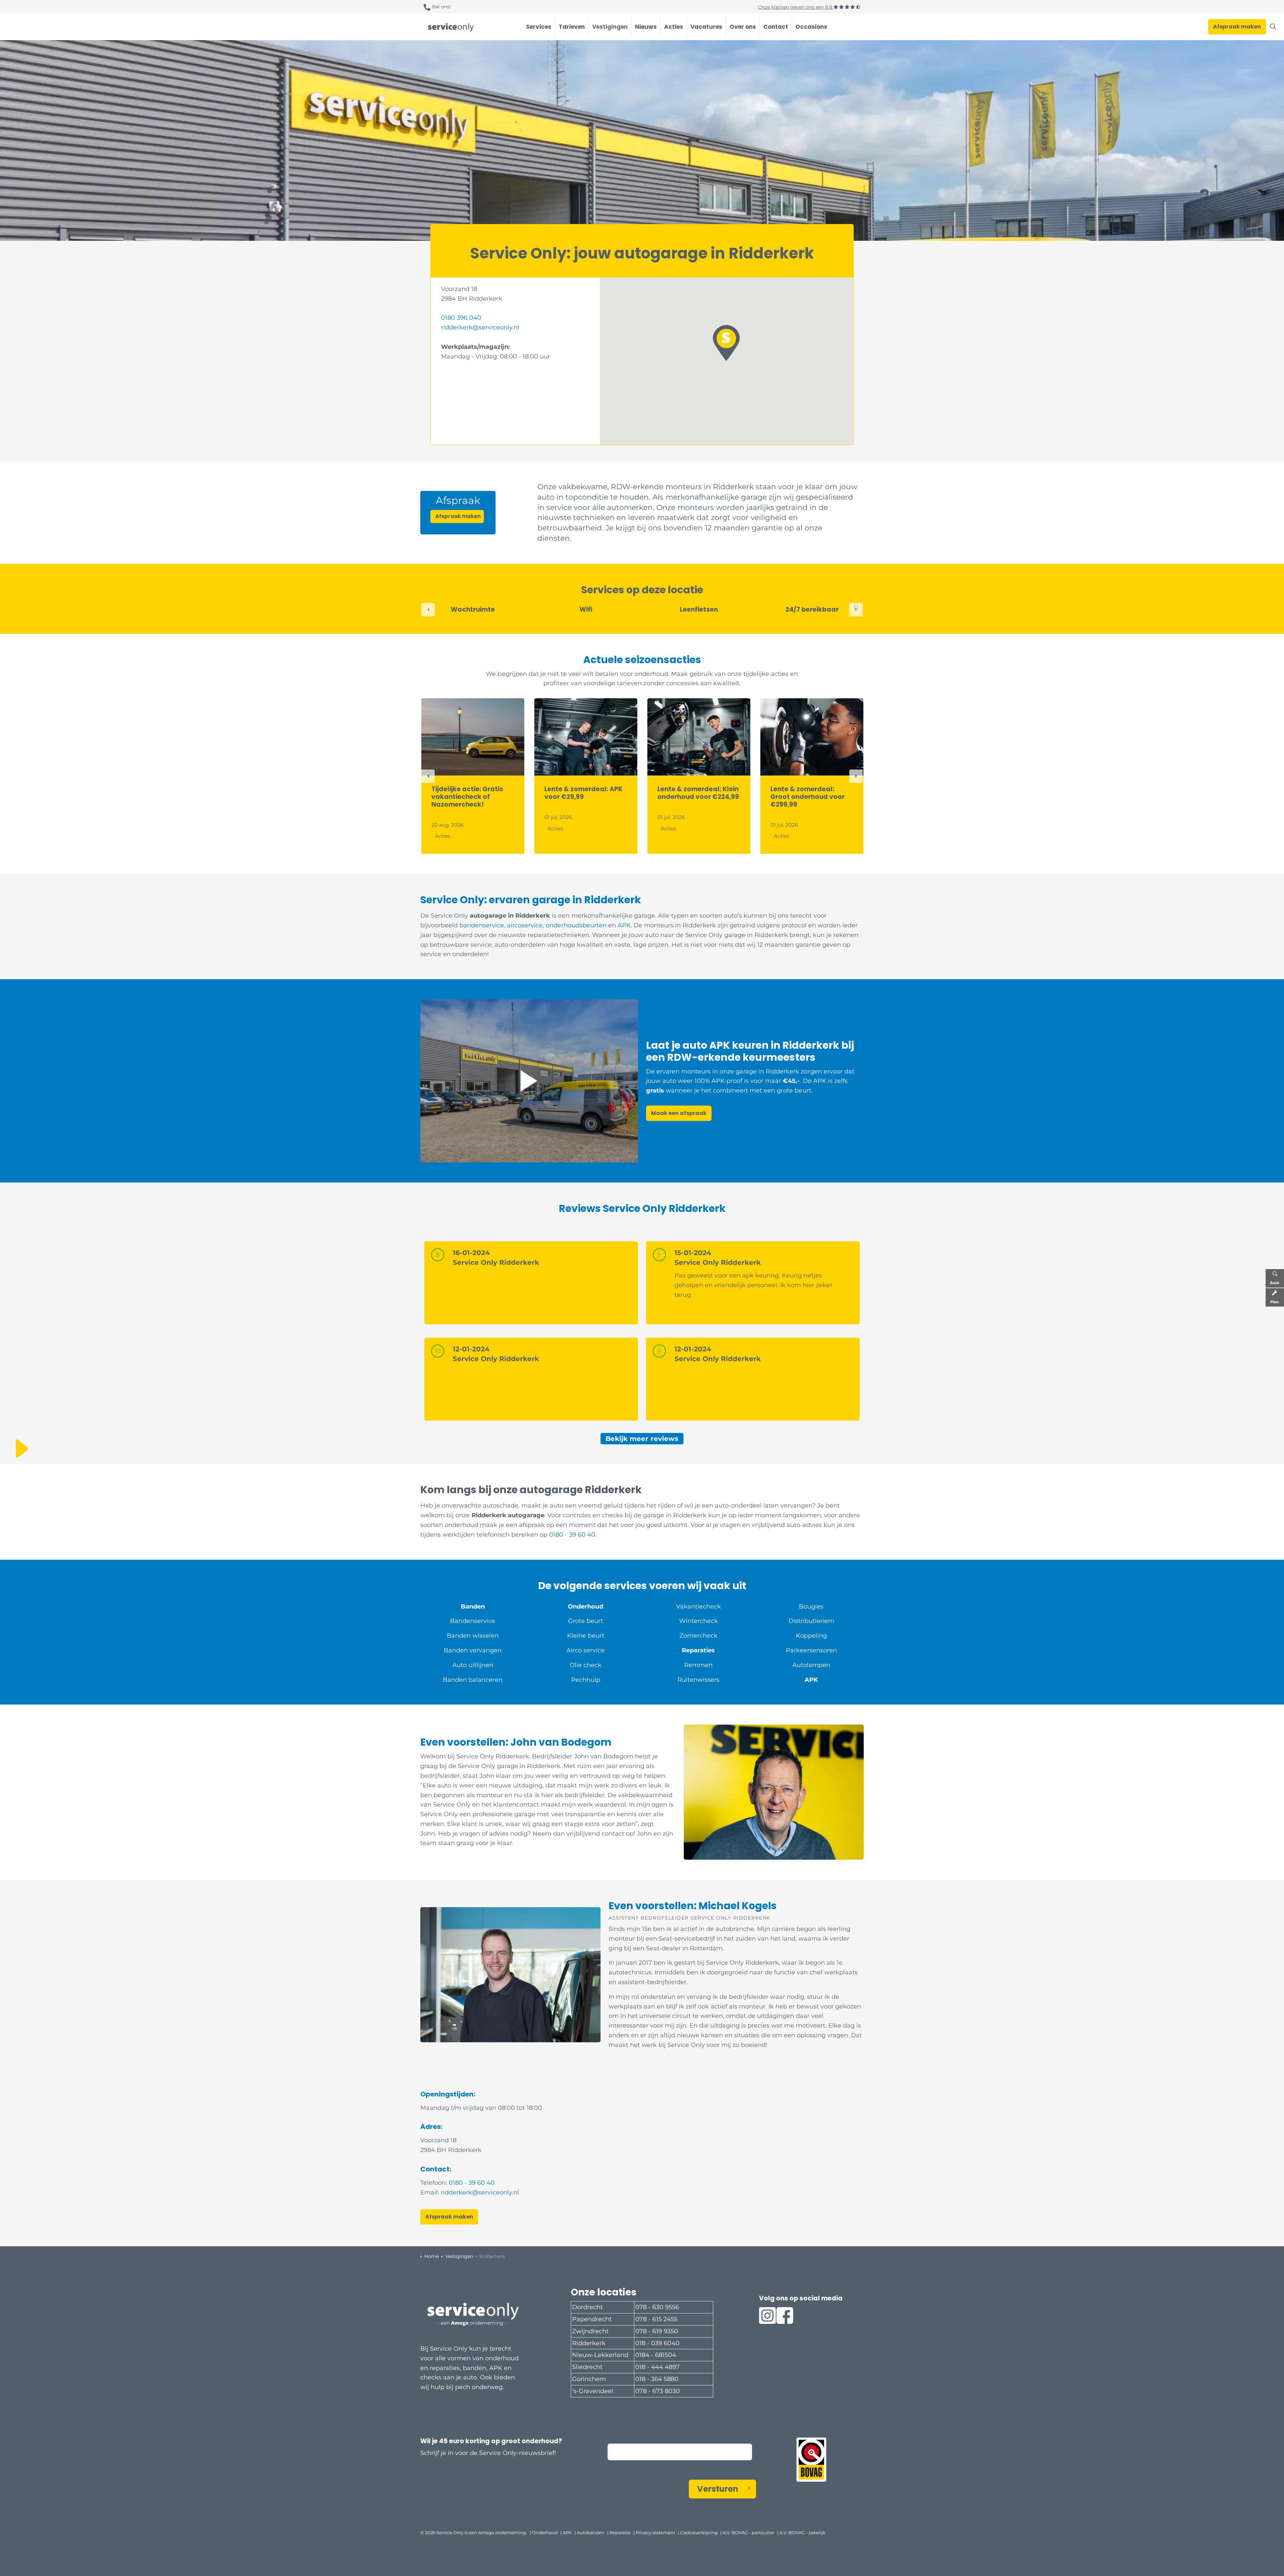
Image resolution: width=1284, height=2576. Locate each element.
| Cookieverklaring (698, 2533)
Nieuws (646, 27)
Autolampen (811, 1665)
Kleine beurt (586, 1636)
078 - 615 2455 (656, 2319)
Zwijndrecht (590, 2331)
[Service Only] (451, 27)
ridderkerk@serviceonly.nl (480, 327)
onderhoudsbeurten (577, 925)
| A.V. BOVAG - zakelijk (801, 2533)
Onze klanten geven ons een (796, 7)
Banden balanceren (473, 1680)
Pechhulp (586, 1680)
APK (624, 925)
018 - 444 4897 (658, 2367)
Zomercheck (699, 1636)
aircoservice (525, 925)
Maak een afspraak (679, 1113)
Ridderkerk (589, 2343)
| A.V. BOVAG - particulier (747, 2533)
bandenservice (482, 925)
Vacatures (706, 27)
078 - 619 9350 (657, 2331)
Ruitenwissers (699, 1680)
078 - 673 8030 (658, 2391)
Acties (674, 27)
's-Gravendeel (593, 2391)
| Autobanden (590, 2533)
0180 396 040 (461, 318)
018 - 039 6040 (657, 2343)
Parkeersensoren (811, 1650)
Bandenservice (473, 1621)
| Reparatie (619, 2533)
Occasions (811, 27)
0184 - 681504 (656, 2355)
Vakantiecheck (699, 1607)
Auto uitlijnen (473, 1665)
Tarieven (572, 27)
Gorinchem (589, 2379)
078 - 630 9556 (657, 2307)
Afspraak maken (1237, 27)
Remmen (698, 1665)
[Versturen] (817, 2537)
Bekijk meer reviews (642, 1439)
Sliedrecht (587, 2367)
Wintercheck (699, 1621)
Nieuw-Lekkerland (600, 2355)
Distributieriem (811, 1621)
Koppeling (811, 1636)
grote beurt (794, 1091)
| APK (566, 2533)
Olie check (586, 1665)
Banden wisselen (473, 1636)
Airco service (585, 1650)
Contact (776, 27)
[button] (726, 343)
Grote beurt (585, 1621)
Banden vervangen (473, 1650)
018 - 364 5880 (657, 2379)
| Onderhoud (544, 2533)
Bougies (811, 1607)
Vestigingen (610, 27)
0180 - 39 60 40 (572, 1535)
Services (539, 27)
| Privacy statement (654, 2533)
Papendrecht (592, 2319)
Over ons (743, 27)
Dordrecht (587, 2307)
